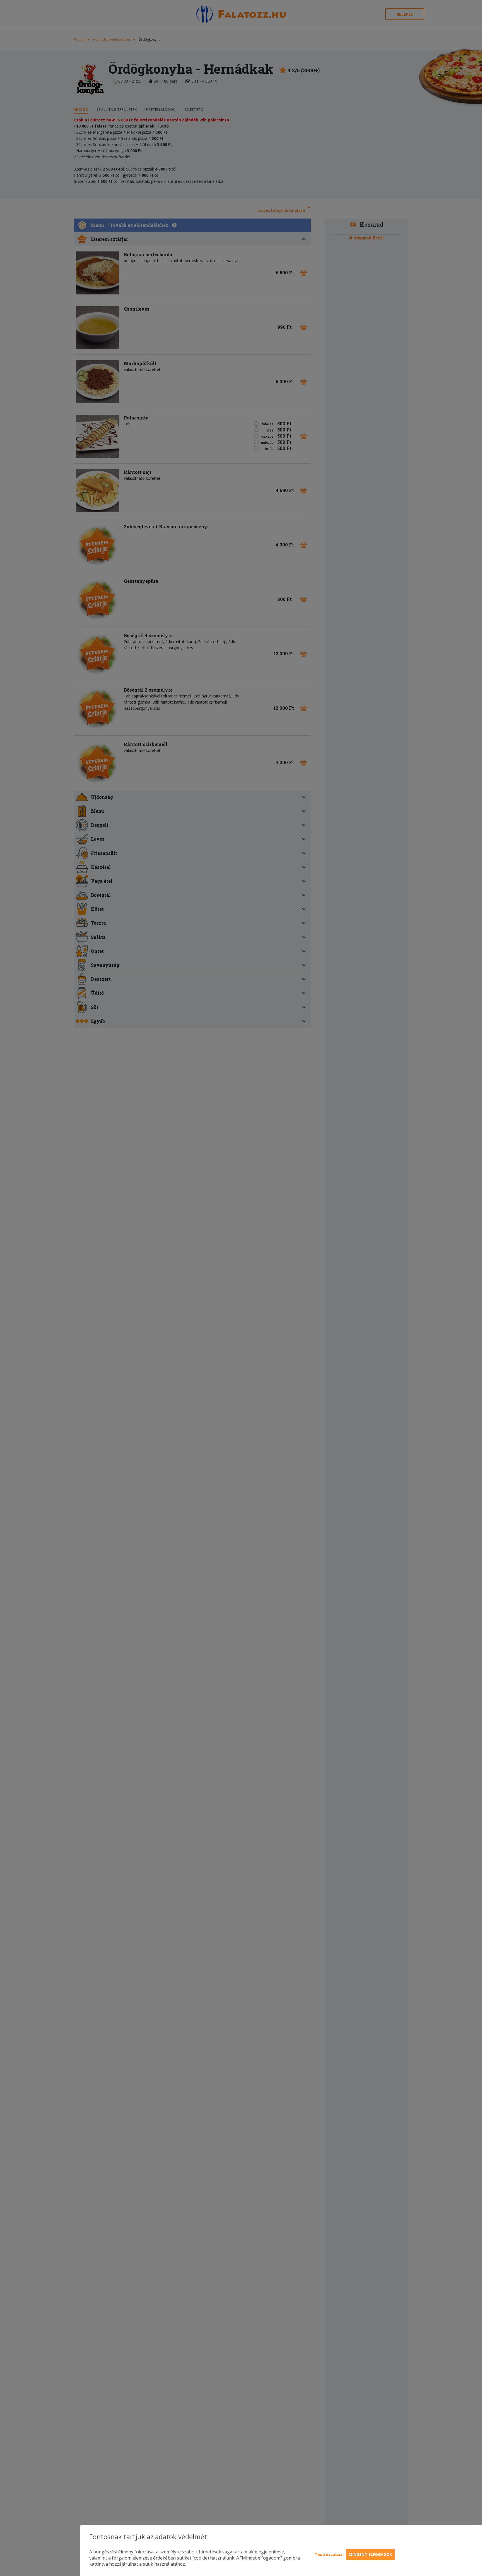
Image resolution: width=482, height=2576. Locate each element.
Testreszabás (329, 2554)
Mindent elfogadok (370, 2554)
